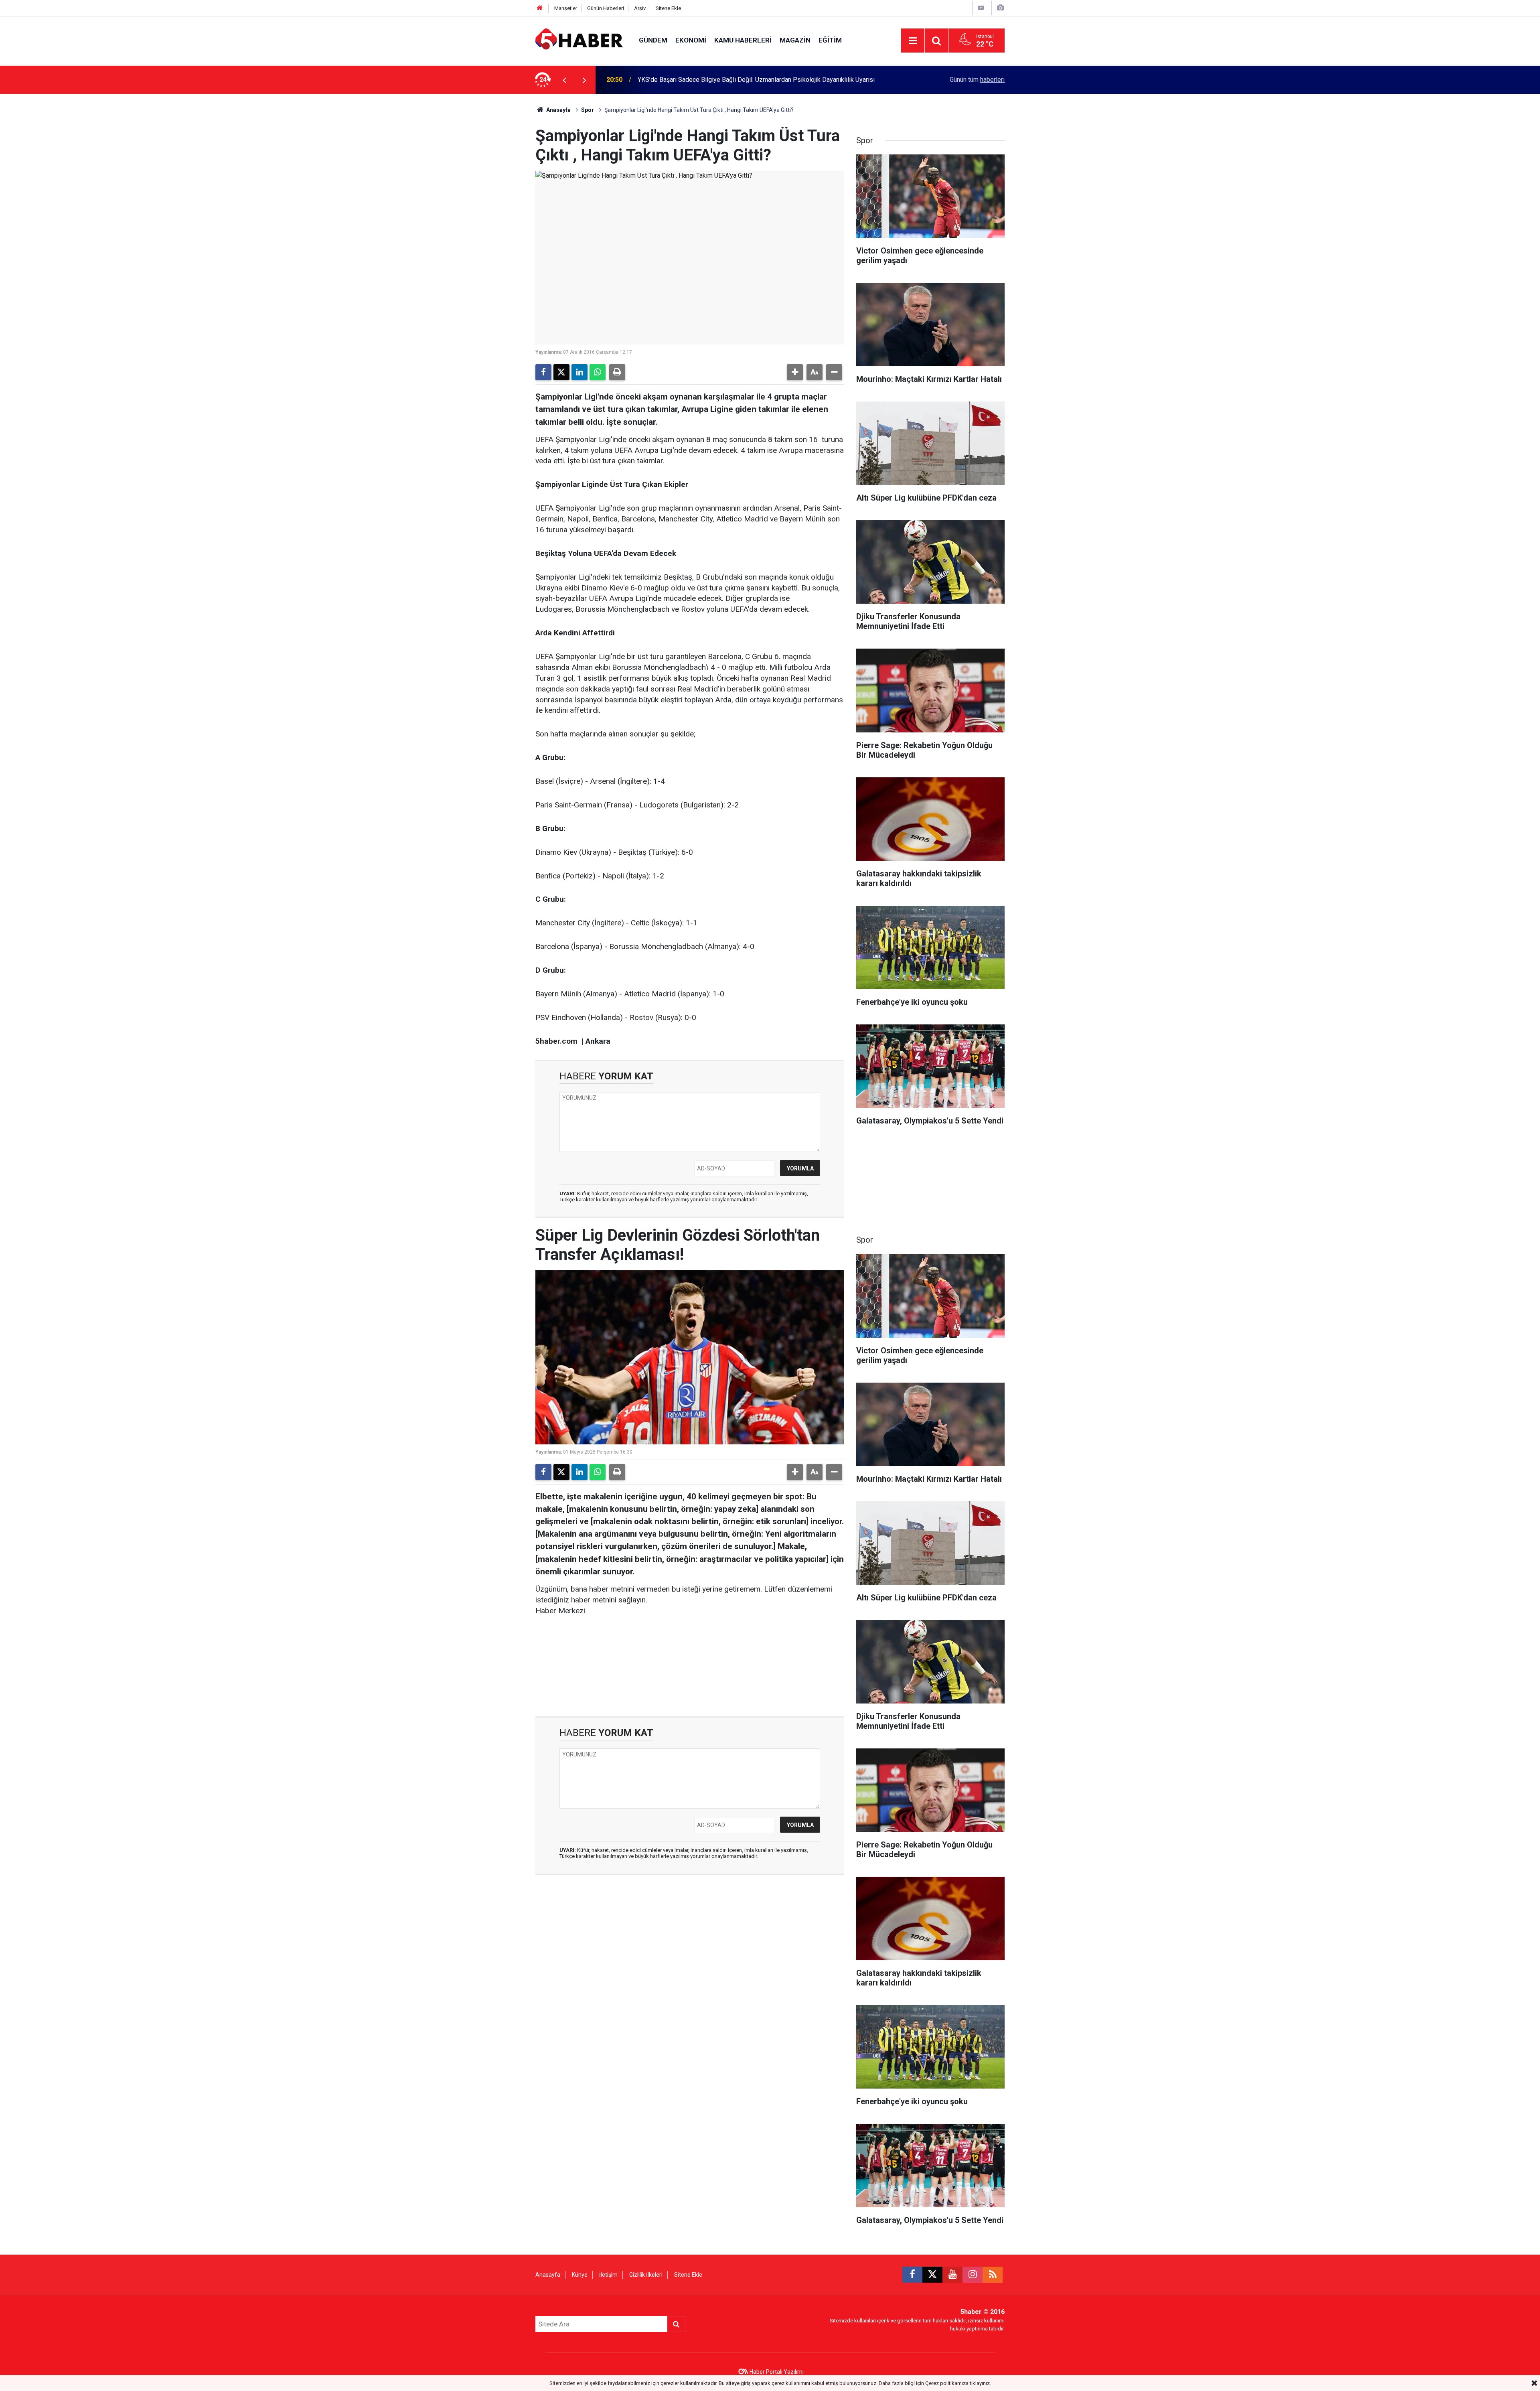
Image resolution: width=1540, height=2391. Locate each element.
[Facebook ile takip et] (912, 2275)
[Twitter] (561, 372)
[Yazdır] (617, 372)
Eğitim (830, 40)
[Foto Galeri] (1000, 8)
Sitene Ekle (668, 8)
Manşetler (566, 8)
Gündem (653, 40)
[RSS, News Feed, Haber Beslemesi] (993, 2275)
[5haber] (579, 40)
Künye (580, 2275)
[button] (795, 372)
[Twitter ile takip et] (932, 2275)
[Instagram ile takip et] (973, 2275)
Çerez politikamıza (947, 2383)
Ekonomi (691, 40)
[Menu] (913, 41)
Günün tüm (977, 80)
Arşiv (640, 8)
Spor (588, 110)
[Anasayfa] (540, 8)
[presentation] (564, 80)
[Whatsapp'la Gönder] (598, 372)
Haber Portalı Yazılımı (777, 2372)
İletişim (608, 2275)
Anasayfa (558, 110)
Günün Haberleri (606, 8)
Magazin (795, 40)
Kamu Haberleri (743, 40)
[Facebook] (543, 372)
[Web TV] (981, 8)
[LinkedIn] (580, 372)
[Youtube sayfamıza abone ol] (952, 2275)
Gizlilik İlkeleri (646, 2275)
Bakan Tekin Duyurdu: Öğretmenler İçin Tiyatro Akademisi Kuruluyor (731, 80)
